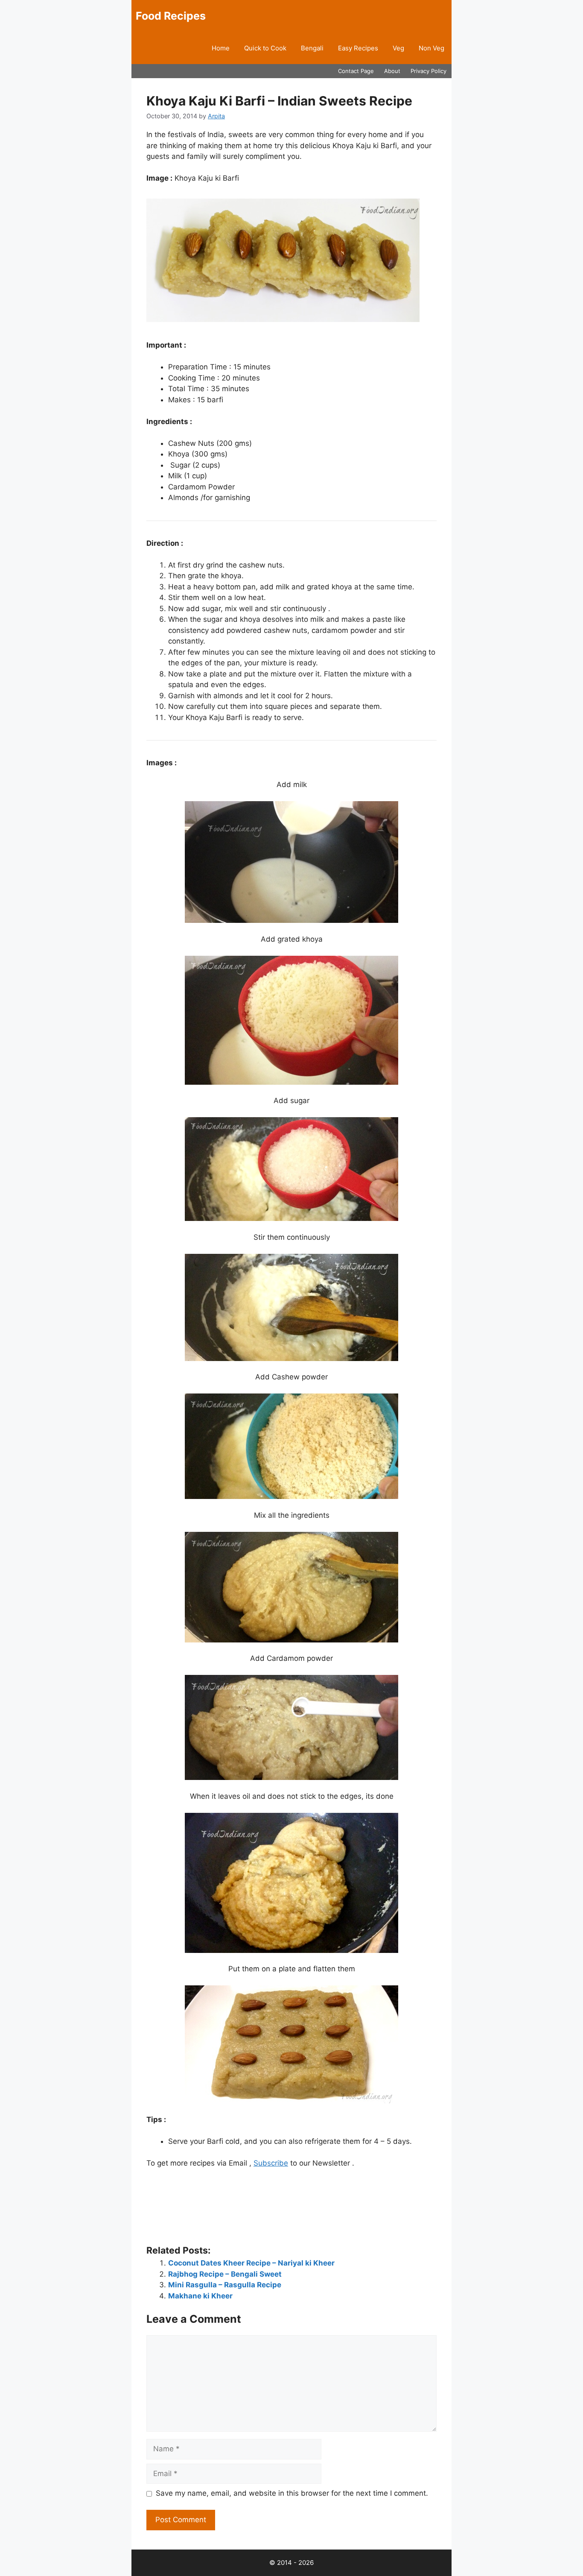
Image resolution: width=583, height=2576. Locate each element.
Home (221, 48)
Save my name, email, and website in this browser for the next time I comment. (292, 2493)
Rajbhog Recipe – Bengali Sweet (225, 2274)
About (392, 71)
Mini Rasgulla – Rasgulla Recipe (225, 2285)
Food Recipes (171, 16)
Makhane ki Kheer (200, 2296)
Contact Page (356, 71)
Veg (398, 48)
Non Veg (431, 48)
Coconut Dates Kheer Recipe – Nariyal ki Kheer (251, 2263)
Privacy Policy (429, 71)
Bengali (312, 48)
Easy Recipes (358, 48)
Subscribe (271, 2163)
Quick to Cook (265, 48)
